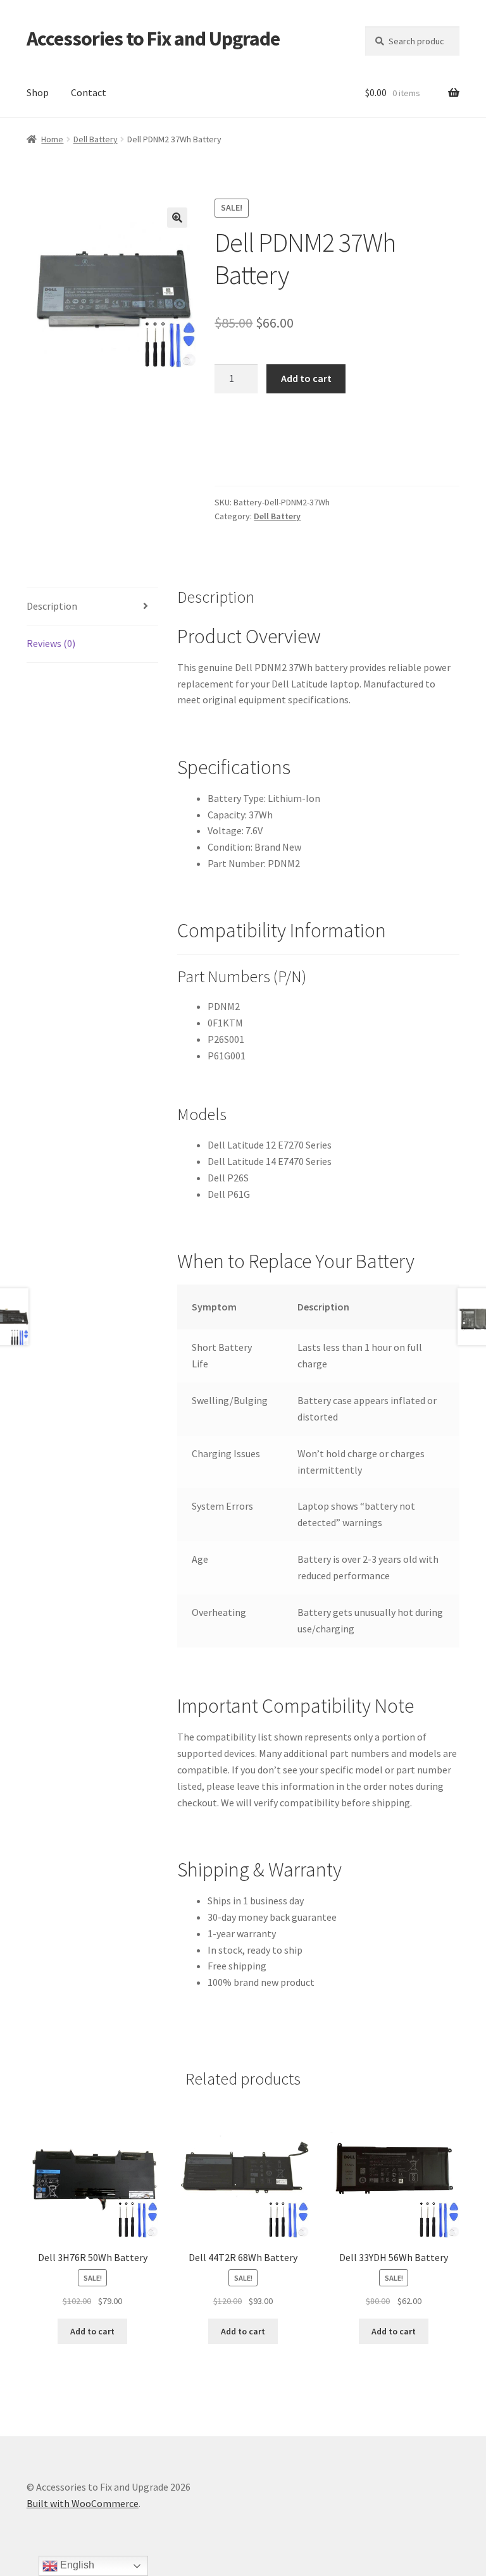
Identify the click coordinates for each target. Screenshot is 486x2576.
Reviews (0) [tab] (51, 643)
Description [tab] (52, 606)
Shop (38, 92)
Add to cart (306, 378)
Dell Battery (96, 139)
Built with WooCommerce (83, 2503)
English (76, 2565)
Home (52, 139)
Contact (89, 92)
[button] (177, 218)
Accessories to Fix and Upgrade (153, 39)
